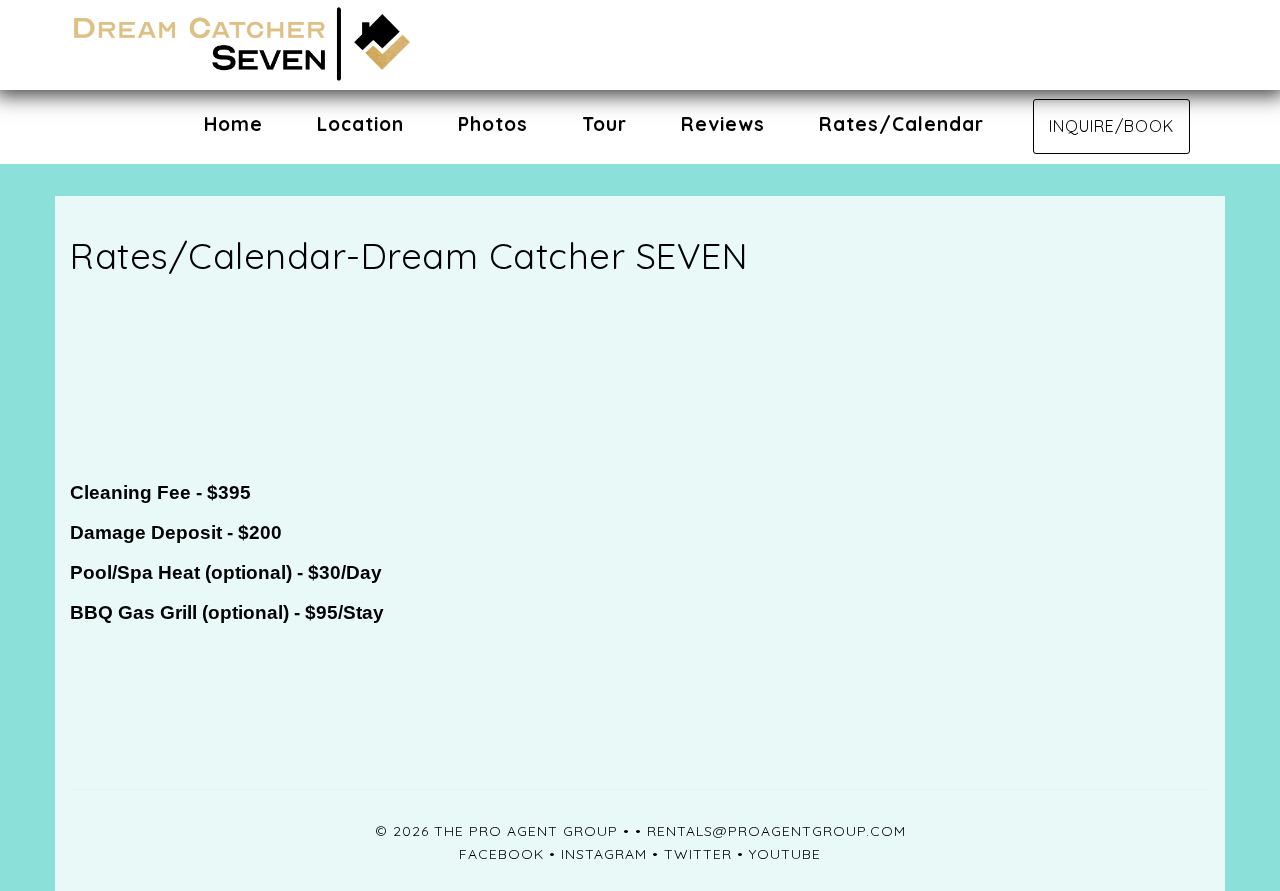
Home (233, 124)
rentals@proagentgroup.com (776, 831)
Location (360, 124)
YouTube (785, 854)
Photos (493, 124)
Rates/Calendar (901, 124)
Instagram (604, 854)
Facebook (501, 854)
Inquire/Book (1111, 126)
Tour (604, 124)
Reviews (723, 124)
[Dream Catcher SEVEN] (355, 45)
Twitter (698, 854)
